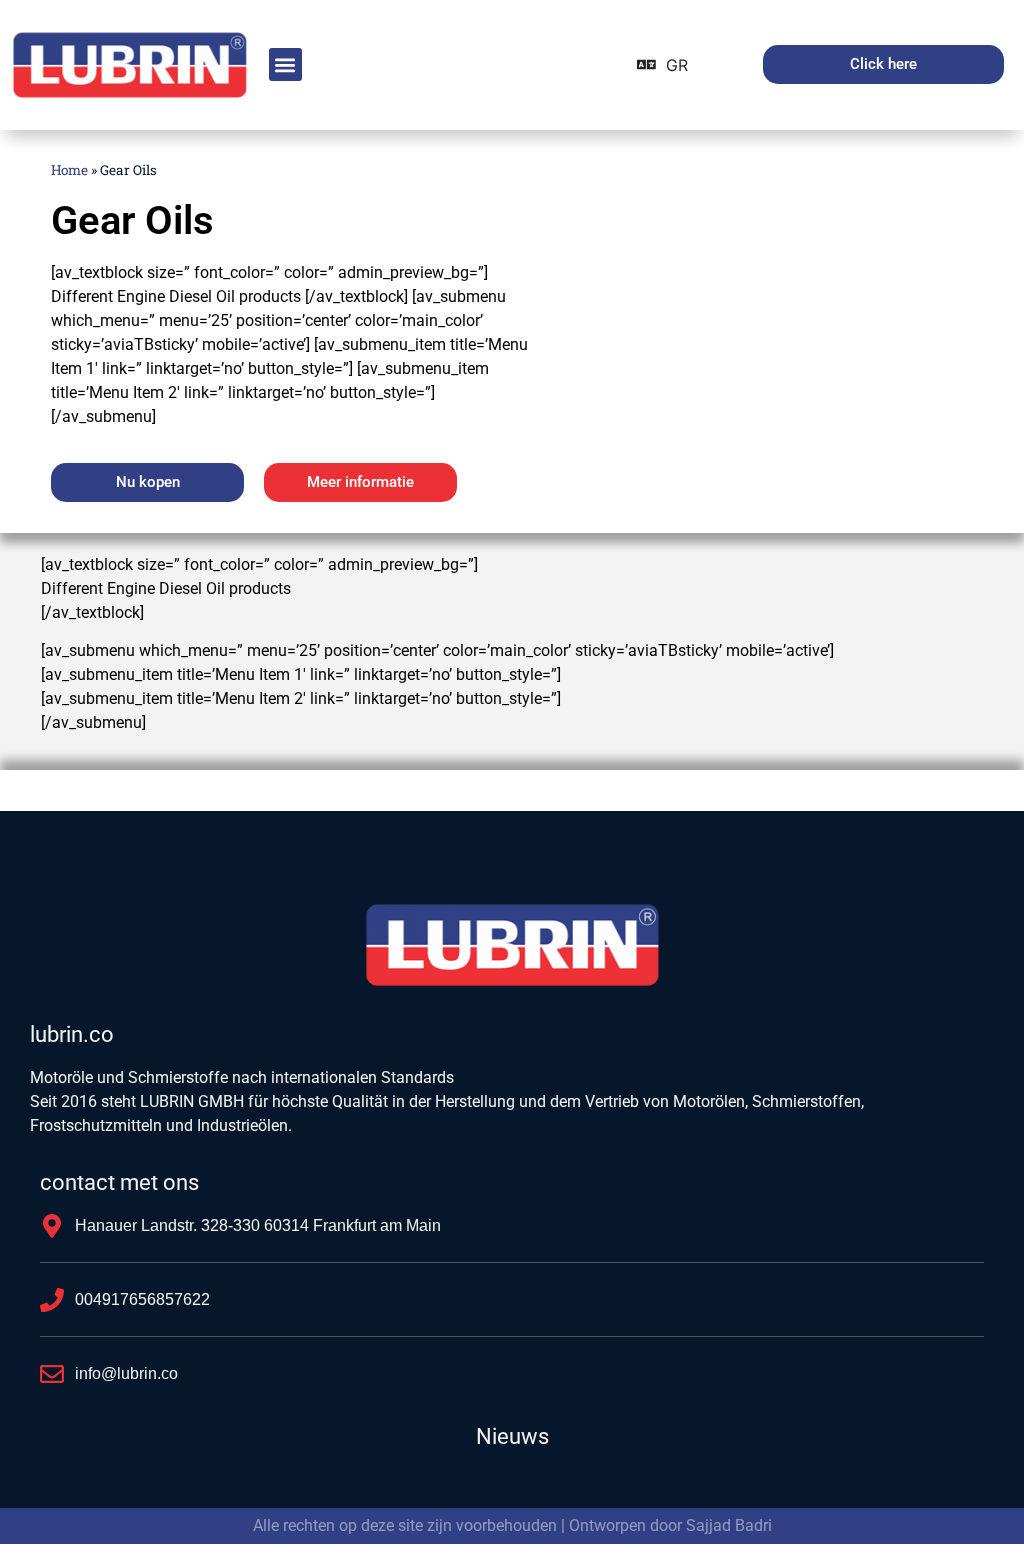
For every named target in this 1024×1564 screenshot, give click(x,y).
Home (69, 170)
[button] (285, 64)
